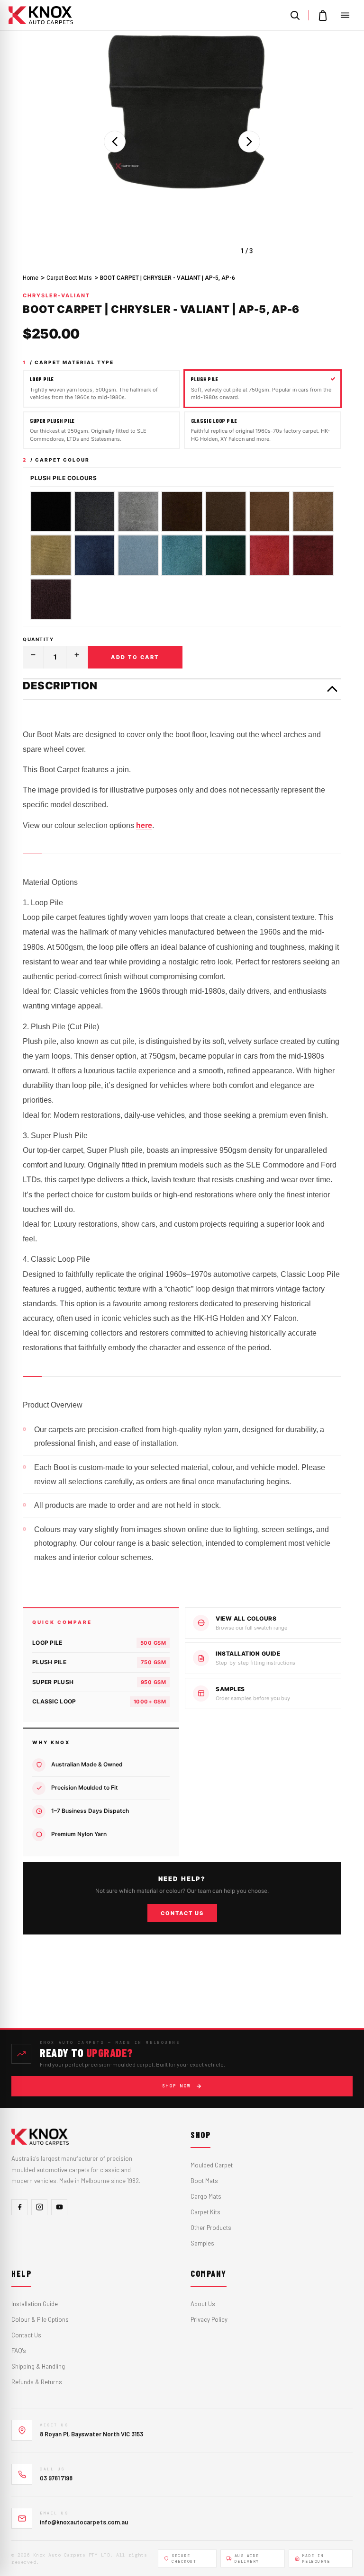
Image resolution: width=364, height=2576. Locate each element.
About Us (203, 2304)
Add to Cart (135, 657)
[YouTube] (59, 2207)
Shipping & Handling (38, 2366)
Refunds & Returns (37, 2382)
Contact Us (182, 1913)
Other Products (211, 2228)
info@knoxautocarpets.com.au (84, 2522)
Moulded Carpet (212, 2165)
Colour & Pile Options (40, 2319)
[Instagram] (39, 2207)
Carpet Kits (205, 2212)
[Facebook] (19, 2207)
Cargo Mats (206, 2196)
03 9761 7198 (56, 2478)
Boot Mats (204, 2181)
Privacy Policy (209, 2319)
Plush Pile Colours (64, 478)
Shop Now (177, 2086)
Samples (202, 2243)
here (144, 825)
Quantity (38, 639)
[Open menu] (345, 15)
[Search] (295, 15)
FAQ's (19, 2351)
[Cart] (323, 15)
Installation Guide (35, 2304)
